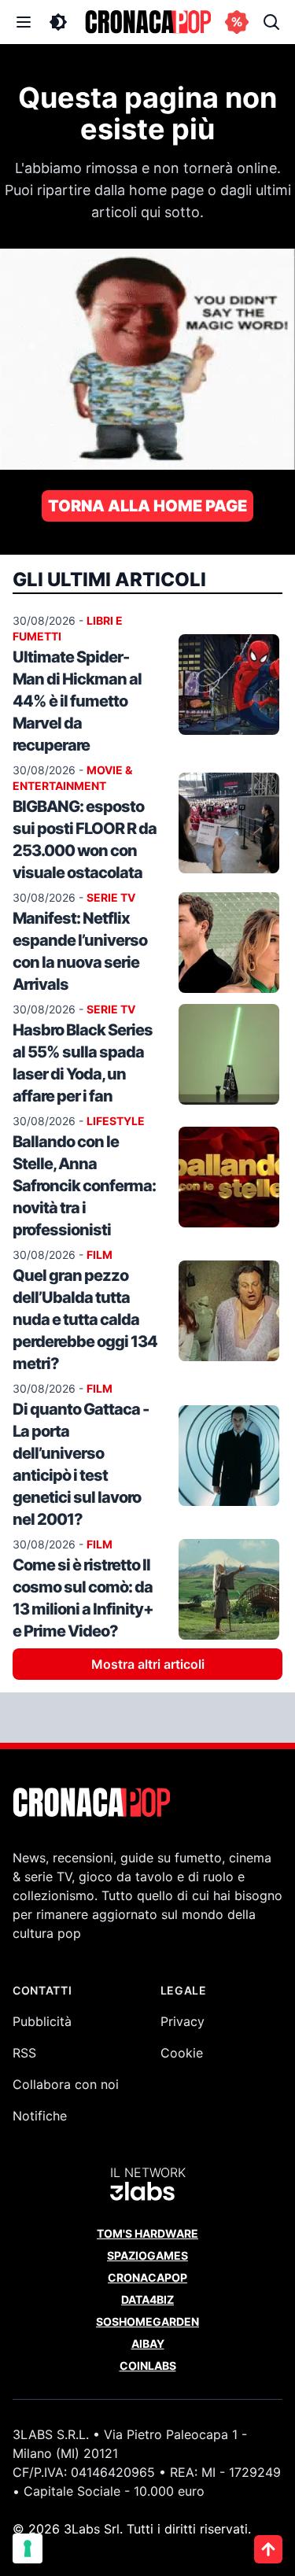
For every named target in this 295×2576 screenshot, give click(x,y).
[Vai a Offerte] (237, 22)
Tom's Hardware (147, 2233)
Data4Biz (147, 2299)
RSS (24, 2053)
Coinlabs (148, 2366)
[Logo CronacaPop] (148, 22)
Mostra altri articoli (148, 1664)
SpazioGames (147, 2255)
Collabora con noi (66, 2084)
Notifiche (40, 2116)
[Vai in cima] (268, 2549)
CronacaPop (147, 2277)
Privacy (183, 2021)
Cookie (182, 2053)
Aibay (148, 2343)
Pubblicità (42, 2021)
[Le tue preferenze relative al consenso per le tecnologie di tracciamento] (28, 2548)
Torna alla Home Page (147, 506)
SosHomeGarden (147, 2321)
